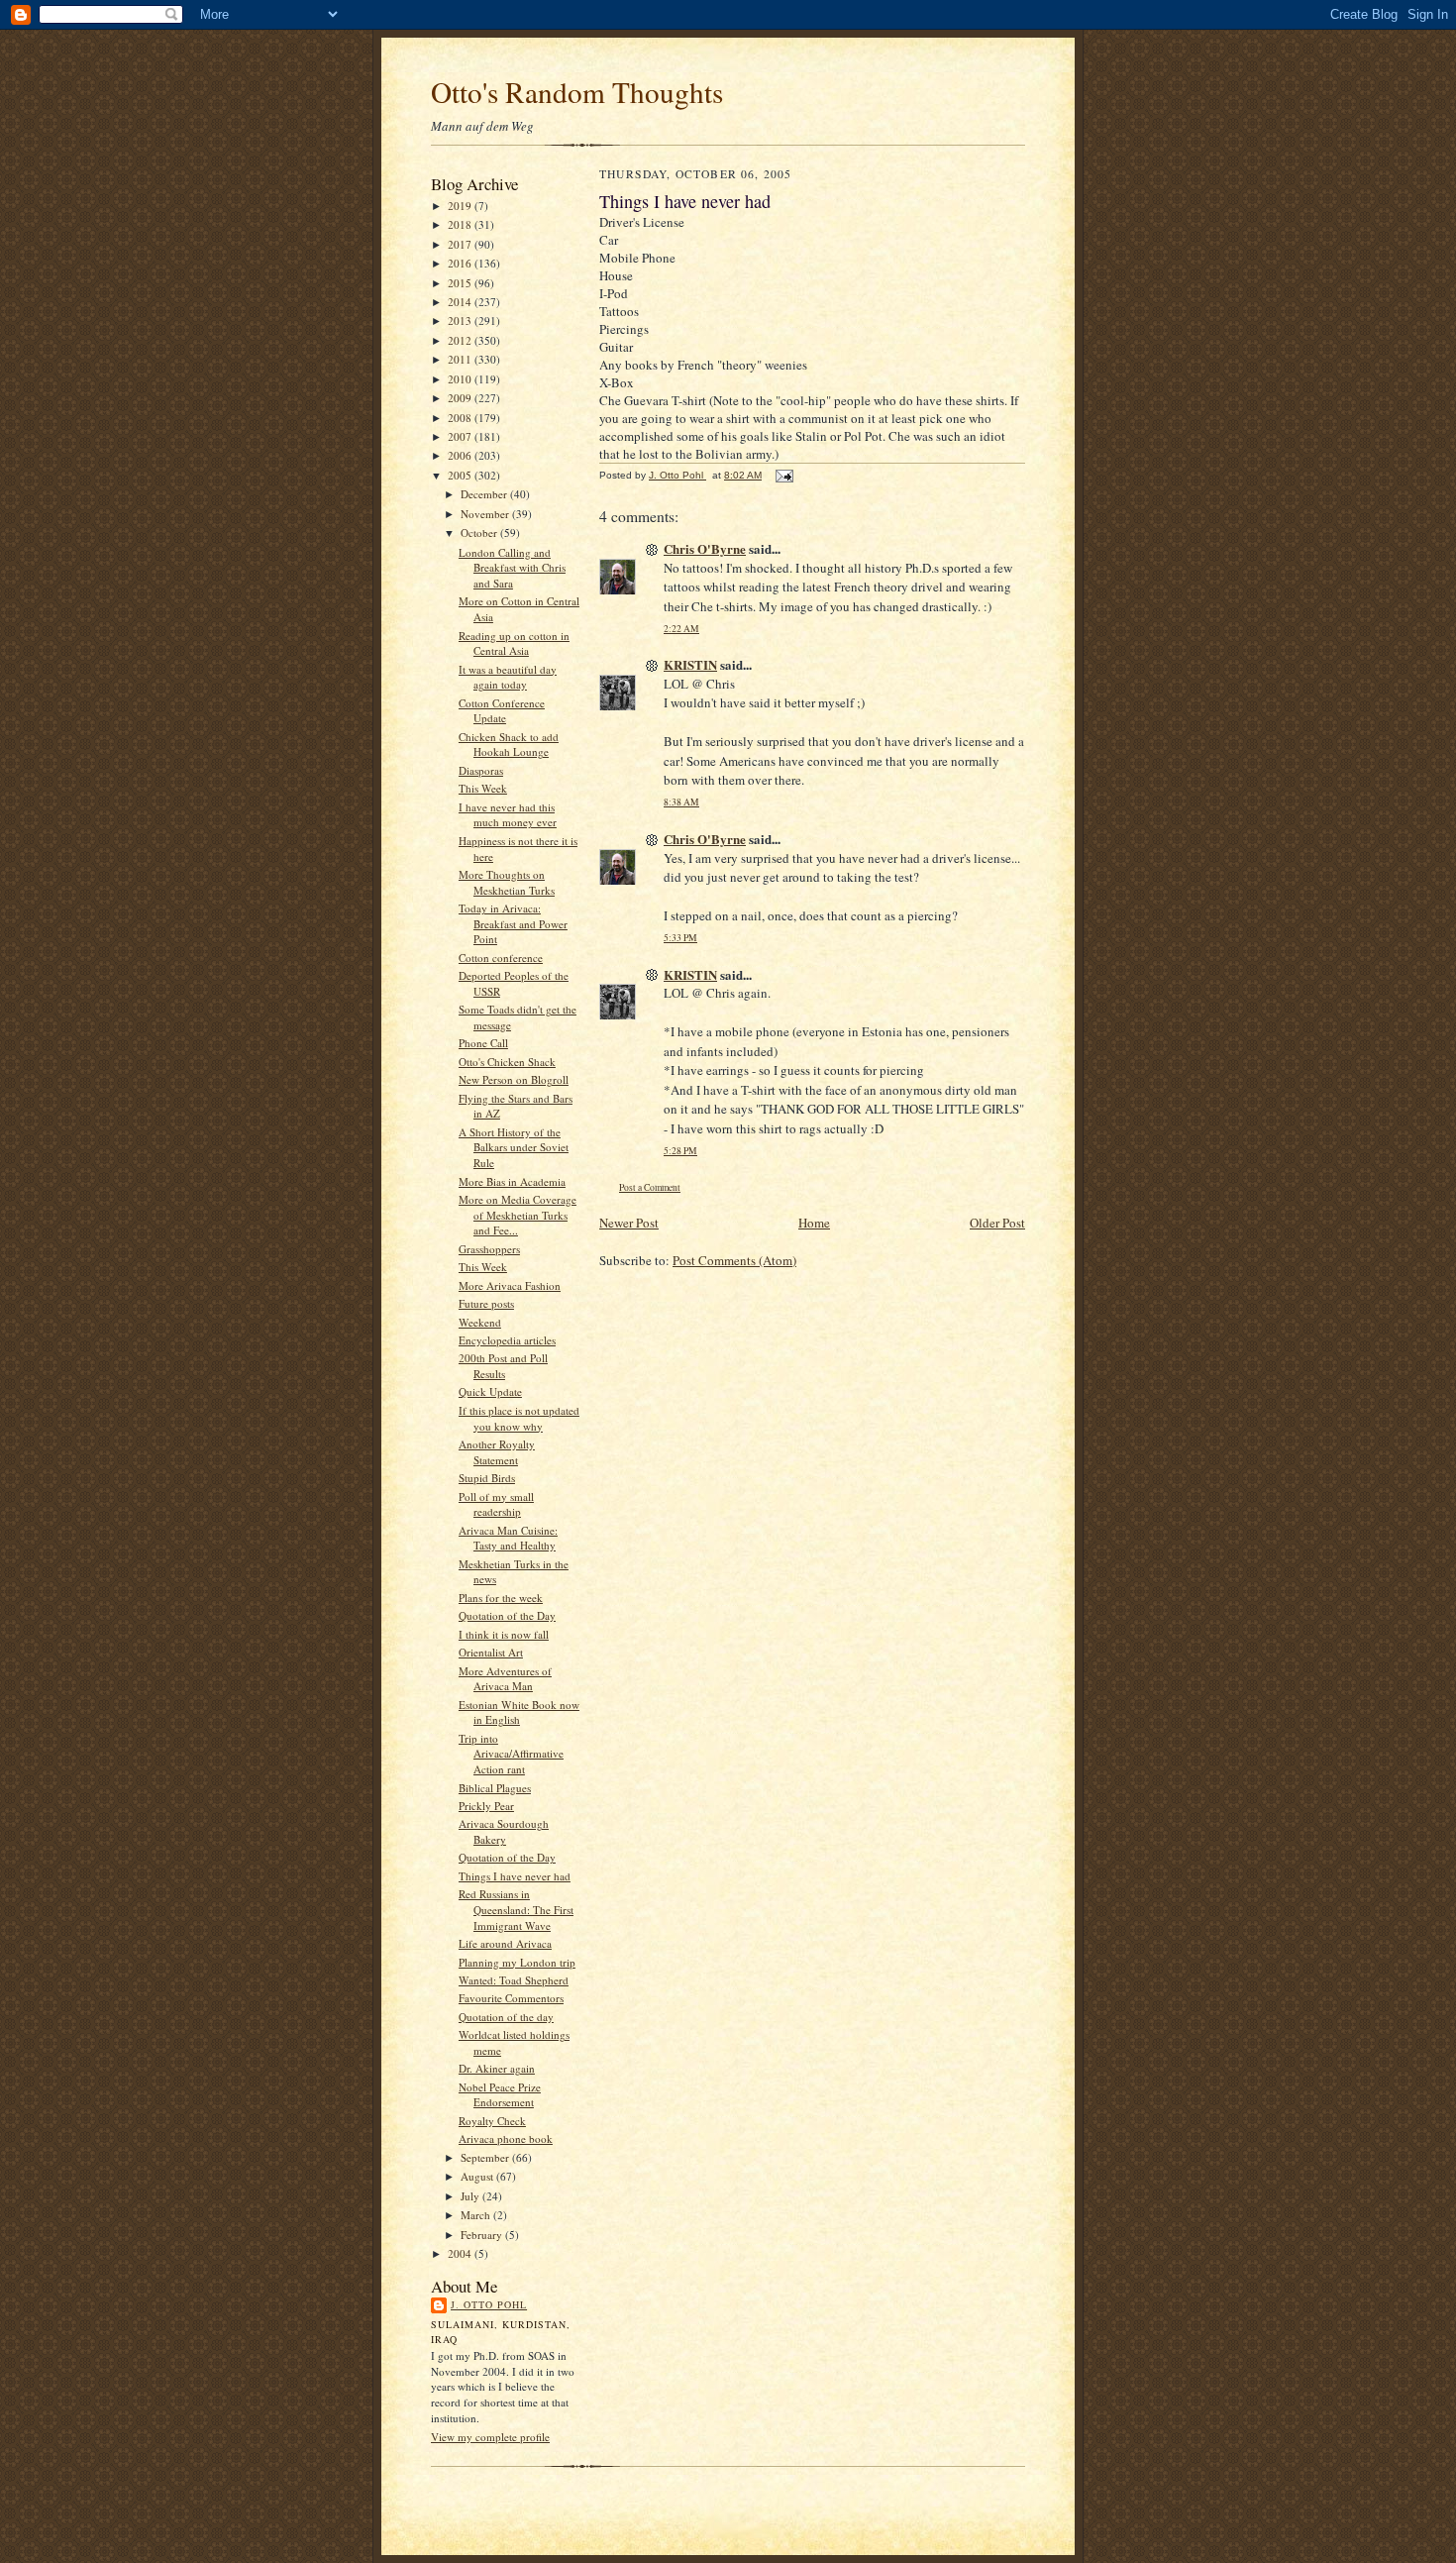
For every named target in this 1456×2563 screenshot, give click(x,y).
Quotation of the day (506, 2017)
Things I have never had (515, 1876)
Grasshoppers (489, 1249)
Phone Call (483, 1043)
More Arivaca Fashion (510, 1285)
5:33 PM (680, 938)
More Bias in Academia (512, 1181)
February (483, 2235)
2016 (461, 263)
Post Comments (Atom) (734, 1260)
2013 (461, 320)
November (486, 514)
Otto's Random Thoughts (577, 92)
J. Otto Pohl (489, 2304)
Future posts (486, 1303)
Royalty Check (492, 2121)
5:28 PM (680, 1151)
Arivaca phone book (506, 2138)
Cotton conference (501, 958)
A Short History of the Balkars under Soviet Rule (514, 1147)
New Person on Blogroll (514, 1079)
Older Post (997, 1223)
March (477, 2215)
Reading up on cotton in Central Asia (514, 643)
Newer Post (629, 1223)
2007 (461, 436)
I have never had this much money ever (508, 815)
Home (814, 1223)
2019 (461, 206)
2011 (461, 359)
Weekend (480, 1322)
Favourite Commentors (511, 1998)
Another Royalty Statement (497, 1452)
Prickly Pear (486, 1806)
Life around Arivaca (505, 1943)
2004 (461, 2253)
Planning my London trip (517, 1962)
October (480, 533)
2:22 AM (681, 629)
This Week (483, 788)
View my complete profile (490, 2437)
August (478, 2176)
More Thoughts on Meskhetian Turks (507, 882)
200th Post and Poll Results (503, 1366)
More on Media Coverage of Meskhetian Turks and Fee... (518, 1215)
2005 (461, 475)
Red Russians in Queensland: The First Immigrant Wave (516, 1909)
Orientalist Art (491, 1652)
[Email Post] (783, 475)
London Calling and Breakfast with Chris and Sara (512, 568)
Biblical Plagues (495, 1788)
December (485, 494)
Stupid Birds (487, 1478)
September (486, 2157)
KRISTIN (690, 664)
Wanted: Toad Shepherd (514, 1980)
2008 (461, 418)
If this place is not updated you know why (519, 1418)
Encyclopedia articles (507, 1340)
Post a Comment (650, 1187)
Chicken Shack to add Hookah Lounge (509, 745)
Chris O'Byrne (705, 548)
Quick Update (490, 1391)
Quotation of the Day (507, 1615)
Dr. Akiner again (497, 2068)
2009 (461, 398)
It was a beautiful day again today (508, 677)
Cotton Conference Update (502, 711)
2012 (461, 340)
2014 (461, 302)
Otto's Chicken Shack (507, 1062)
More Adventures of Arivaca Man (505, 1679)
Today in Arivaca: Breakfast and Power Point (513, 923)
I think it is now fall (504, 1634)
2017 (461, 244)
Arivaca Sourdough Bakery (504, 1831)
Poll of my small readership (496, 1504)
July (471, 2196)
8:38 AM (681, 802)
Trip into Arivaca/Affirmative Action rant (511, 1754)
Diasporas (481, 770)
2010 (461, 379)
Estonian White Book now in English (519, 1712)
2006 (461, 455)
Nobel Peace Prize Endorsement (500, 2095)
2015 (461, 283)
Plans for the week (501, 1598)
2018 (461, 224)
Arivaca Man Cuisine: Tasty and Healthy (508, 1538)
